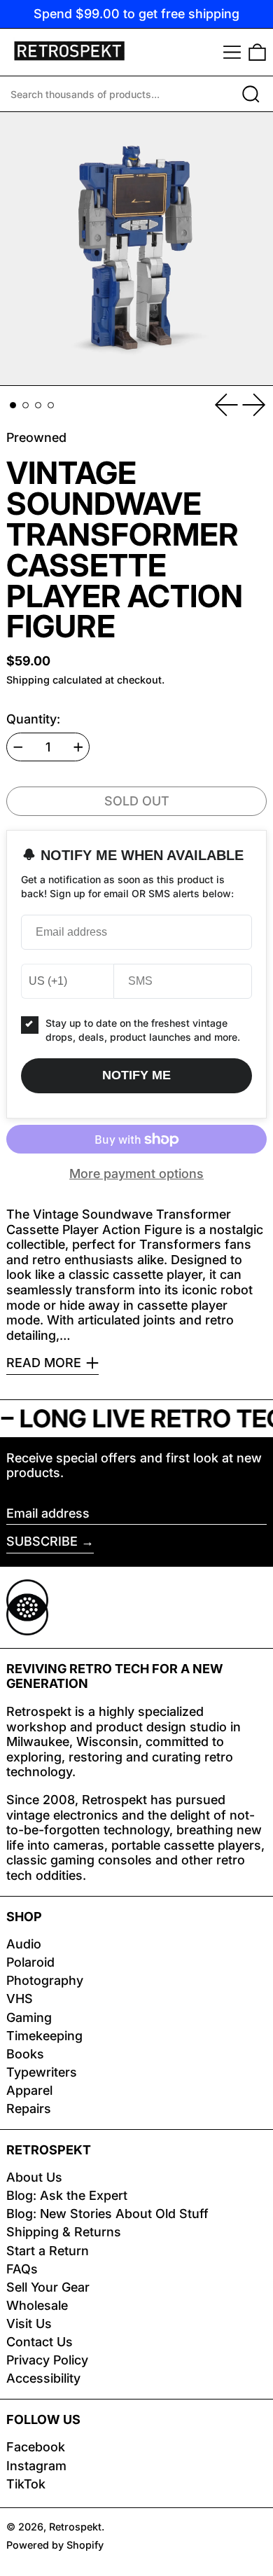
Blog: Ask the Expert (67, 2195)
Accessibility (43, 2378)
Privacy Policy (47, 2360)
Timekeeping (44, 2036)
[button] (257, 52)
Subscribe (42, 1541)
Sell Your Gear (48, 2287)
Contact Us (40, 2342)
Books (25, 2054)
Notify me (136, 1075)
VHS (20, 1999)
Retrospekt (75, 2527)
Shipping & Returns (64, 2232)
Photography (45, 1980)
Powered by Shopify (55, 2545)
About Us (34, 2177)
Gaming (29, 2017)
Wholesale (37, 2305)
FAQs (22, 2269)
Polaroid (30, 1962)
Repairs (29, 2108)
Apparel (29, 2090)
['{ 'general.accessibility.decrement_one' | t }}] (18, 747)
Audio (24, 1944)
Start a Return (48, 2251)
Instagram (36, 2466)
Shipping (28, 680)
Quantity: (33, 719)
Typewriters (42, 2072)
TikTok (26, 2484)
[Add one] (78, 747)
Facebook (36, 2447)
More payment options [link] (136, 1173)
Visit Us (29, 2324)
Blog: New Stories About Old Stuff (107, 2214)
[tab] (13, 405)
